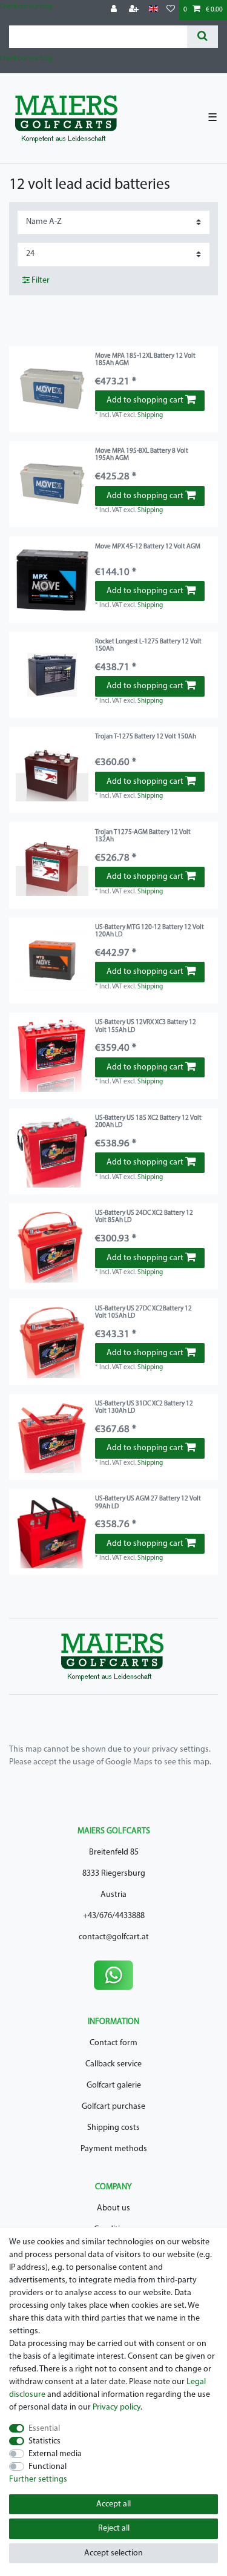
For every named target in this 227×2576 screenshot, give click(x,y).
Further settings (38, 2479)
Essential (44, 2429)
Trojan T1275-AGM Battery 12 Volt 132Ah (143, 836)
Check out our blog (26, 7)
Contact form (113, 2043)
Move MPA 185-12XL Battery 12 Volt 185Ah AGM (145, 360)
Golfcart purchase (113, 2107)
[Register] (135, 10)
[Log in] (115, 10)
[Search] (202, 37)
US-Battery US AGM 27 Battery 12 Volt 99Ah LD (148, 1503)
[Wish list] (171, 10)
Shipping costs (113, 2128)
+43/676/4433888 (114, 1916)
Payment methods (114, 2149)
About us (113, 2208)
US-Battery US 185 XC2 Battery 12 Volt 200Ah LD (148, 1122)
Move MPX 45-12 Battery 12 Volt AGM (148, 547)
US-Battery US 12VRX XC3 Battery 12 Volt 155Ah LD (146, 1026)
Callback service (113, 2064)
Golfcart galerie (114, 2085)
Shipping (150, 416)
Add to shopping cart (145, 400)
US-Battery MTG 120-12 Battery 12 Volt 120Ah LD (150, 931)
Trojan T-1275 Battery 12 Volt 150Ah (146, 737)
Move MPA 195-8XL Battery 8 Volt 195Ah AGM (142, 455)
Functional (48, 2467)
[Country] (153, 9)
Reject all (114, 2528)
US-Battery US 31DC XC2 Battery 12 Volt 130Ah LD (144, 1408)
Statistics (44, 2441)
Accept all (113, 2504)
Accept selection (113, 2553)
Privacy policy (117, 2407)
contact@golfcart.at (114, 1937)
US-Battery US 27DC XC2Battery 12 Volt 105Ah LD (143, 1313)
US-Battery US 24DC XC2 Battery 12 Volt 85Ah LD (144, 1217)
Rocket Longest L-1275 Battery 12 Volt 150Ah (148, 646)
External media (55, 2454)
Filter (40, 281)
